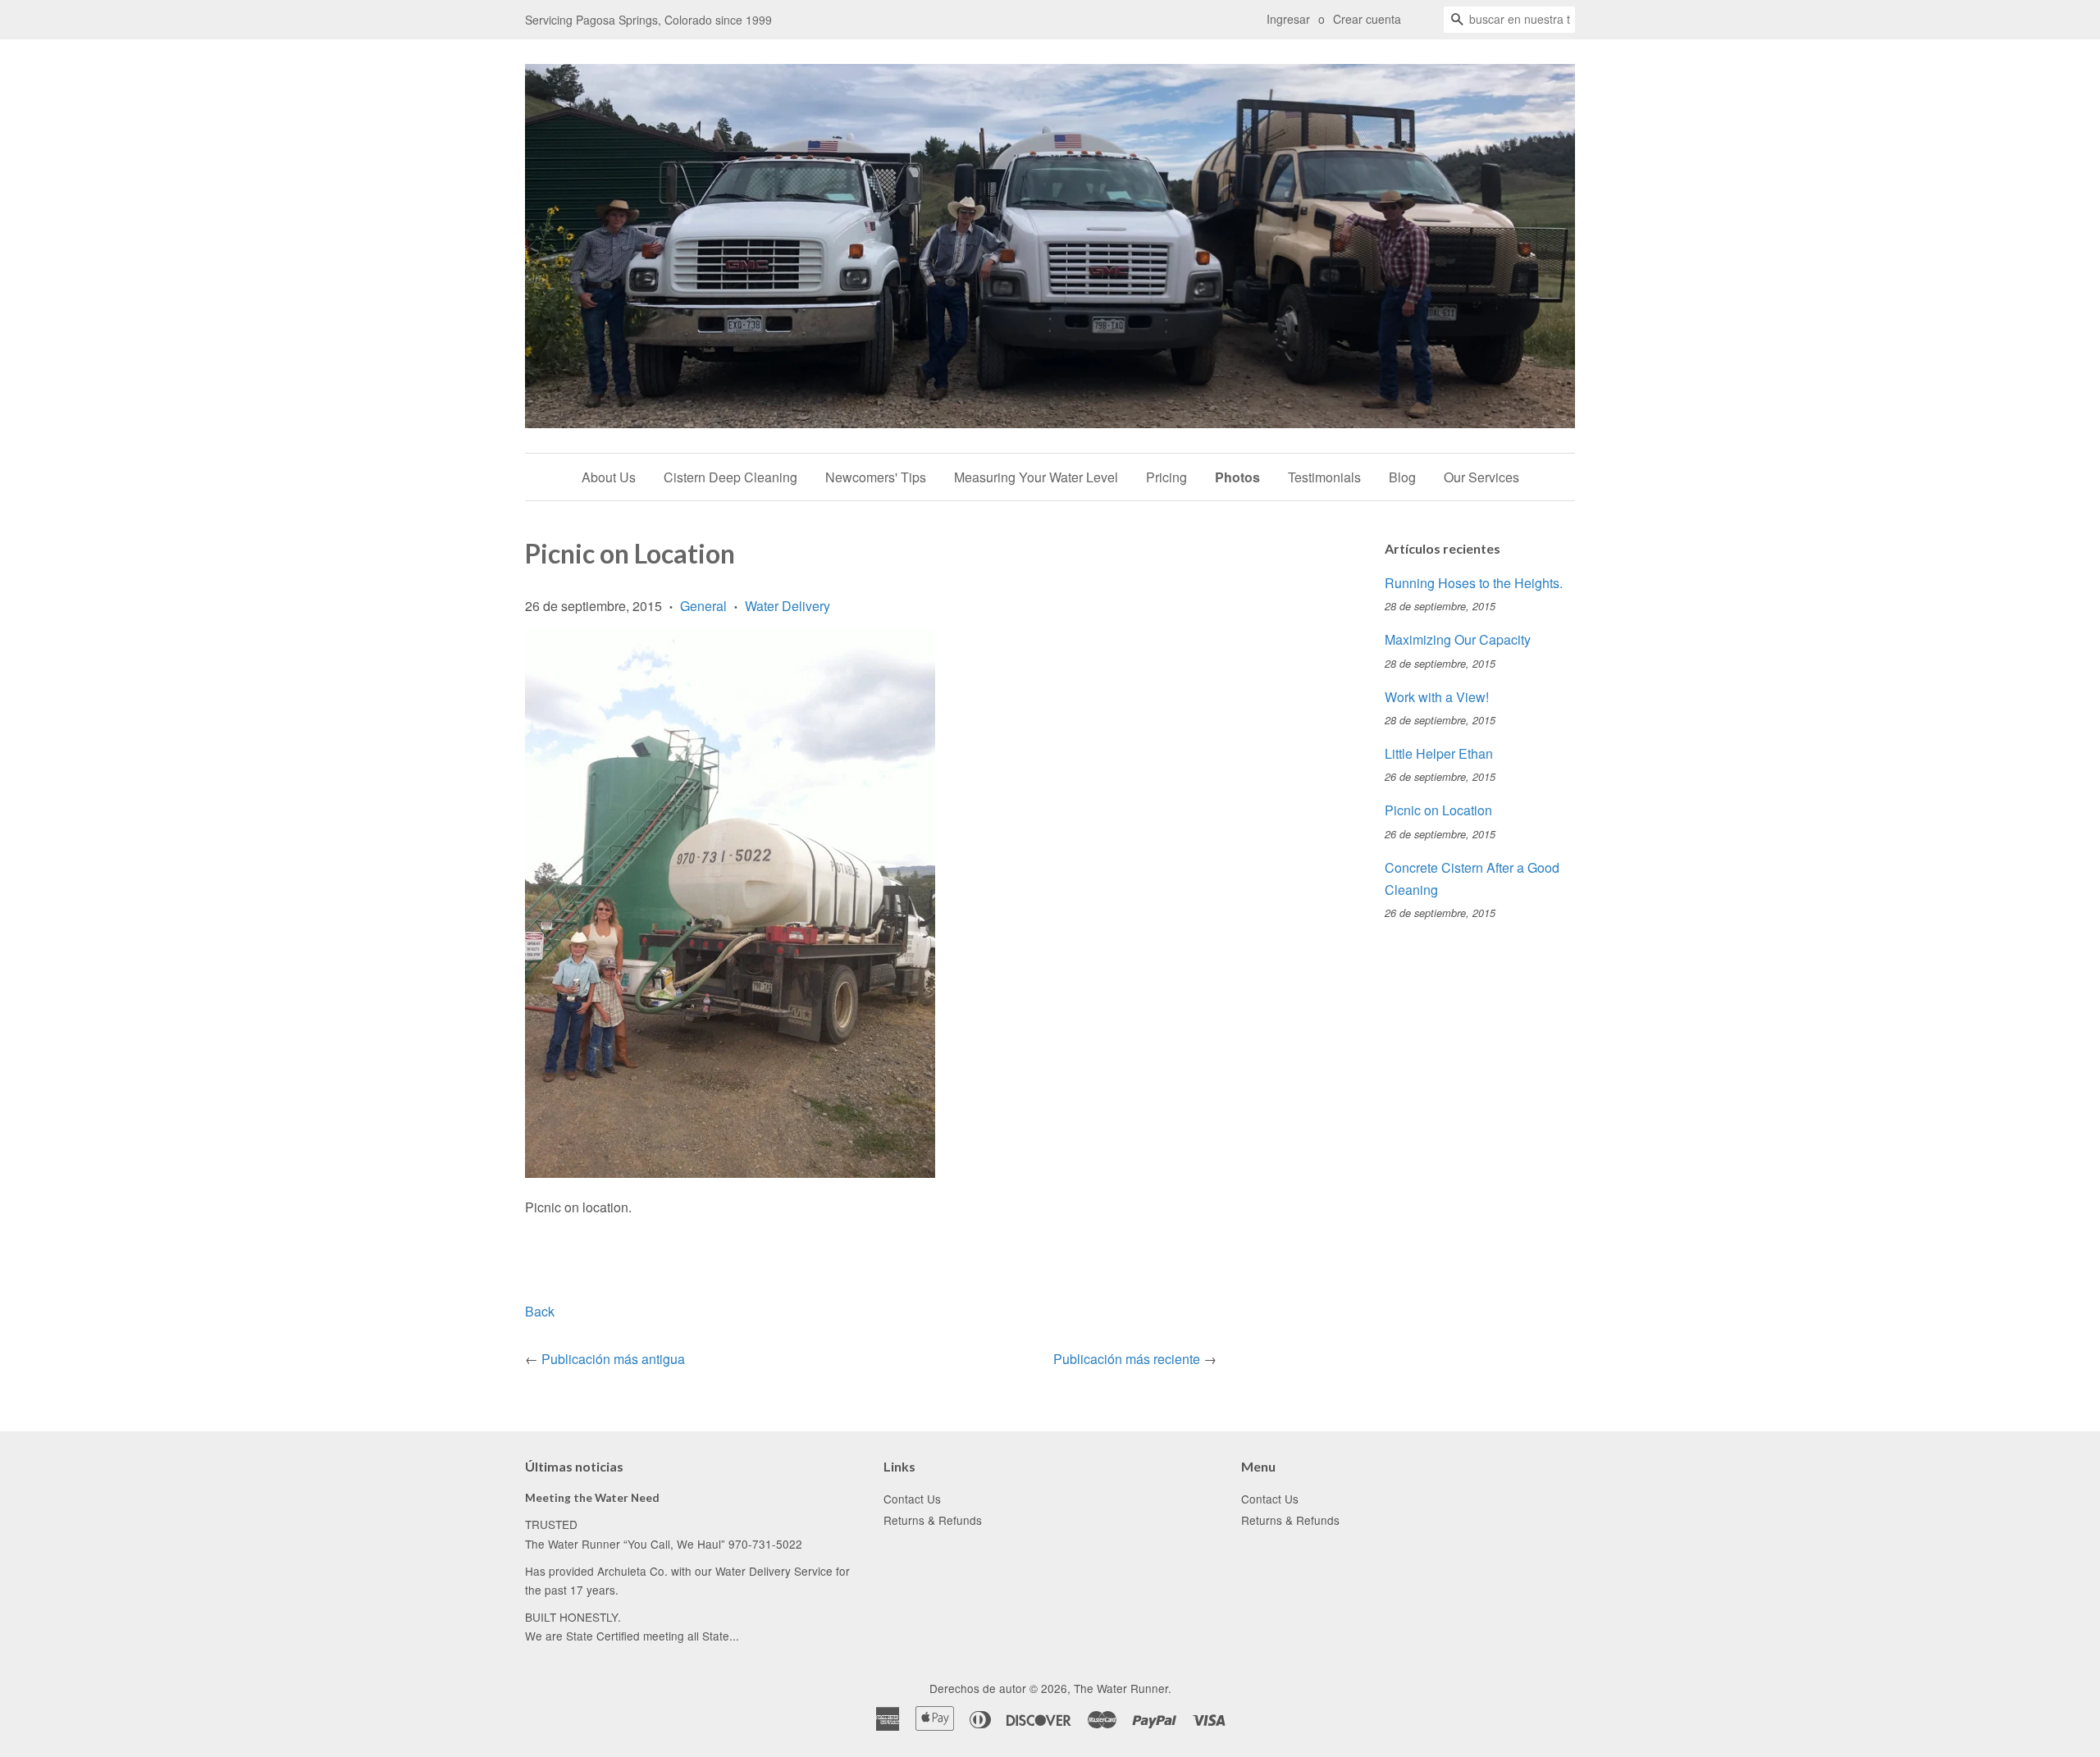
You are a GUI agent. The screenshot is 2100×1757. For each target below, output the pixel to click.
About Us (609, 477)
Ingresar (1288, 19)
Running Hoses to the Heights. (1474, 583)
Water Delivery (787, 606)
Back (540, 1311)
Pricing (1166, 477)
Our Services (1481, 477)
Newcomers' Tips (876, 477)
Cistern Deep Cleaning (730, 477)
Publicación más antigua (613, 1359)
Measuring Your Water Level (1036, 477)
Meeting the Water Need (592, 1498)
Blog (1402, 477)
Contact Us (912, 1499)
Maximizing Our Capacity (1458, 639)
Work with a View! (1437, 697)
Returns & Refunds (933, 1520)
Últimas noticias (574, 1466)
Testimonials (1324, 477)
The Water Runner (1121, 1688)
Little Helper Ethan (1439, 753)
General (703, 606)
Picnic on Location (1438, 810)
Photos (1237, 477)
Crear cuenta (1367, 19)
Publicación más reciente (1127, 1359)
